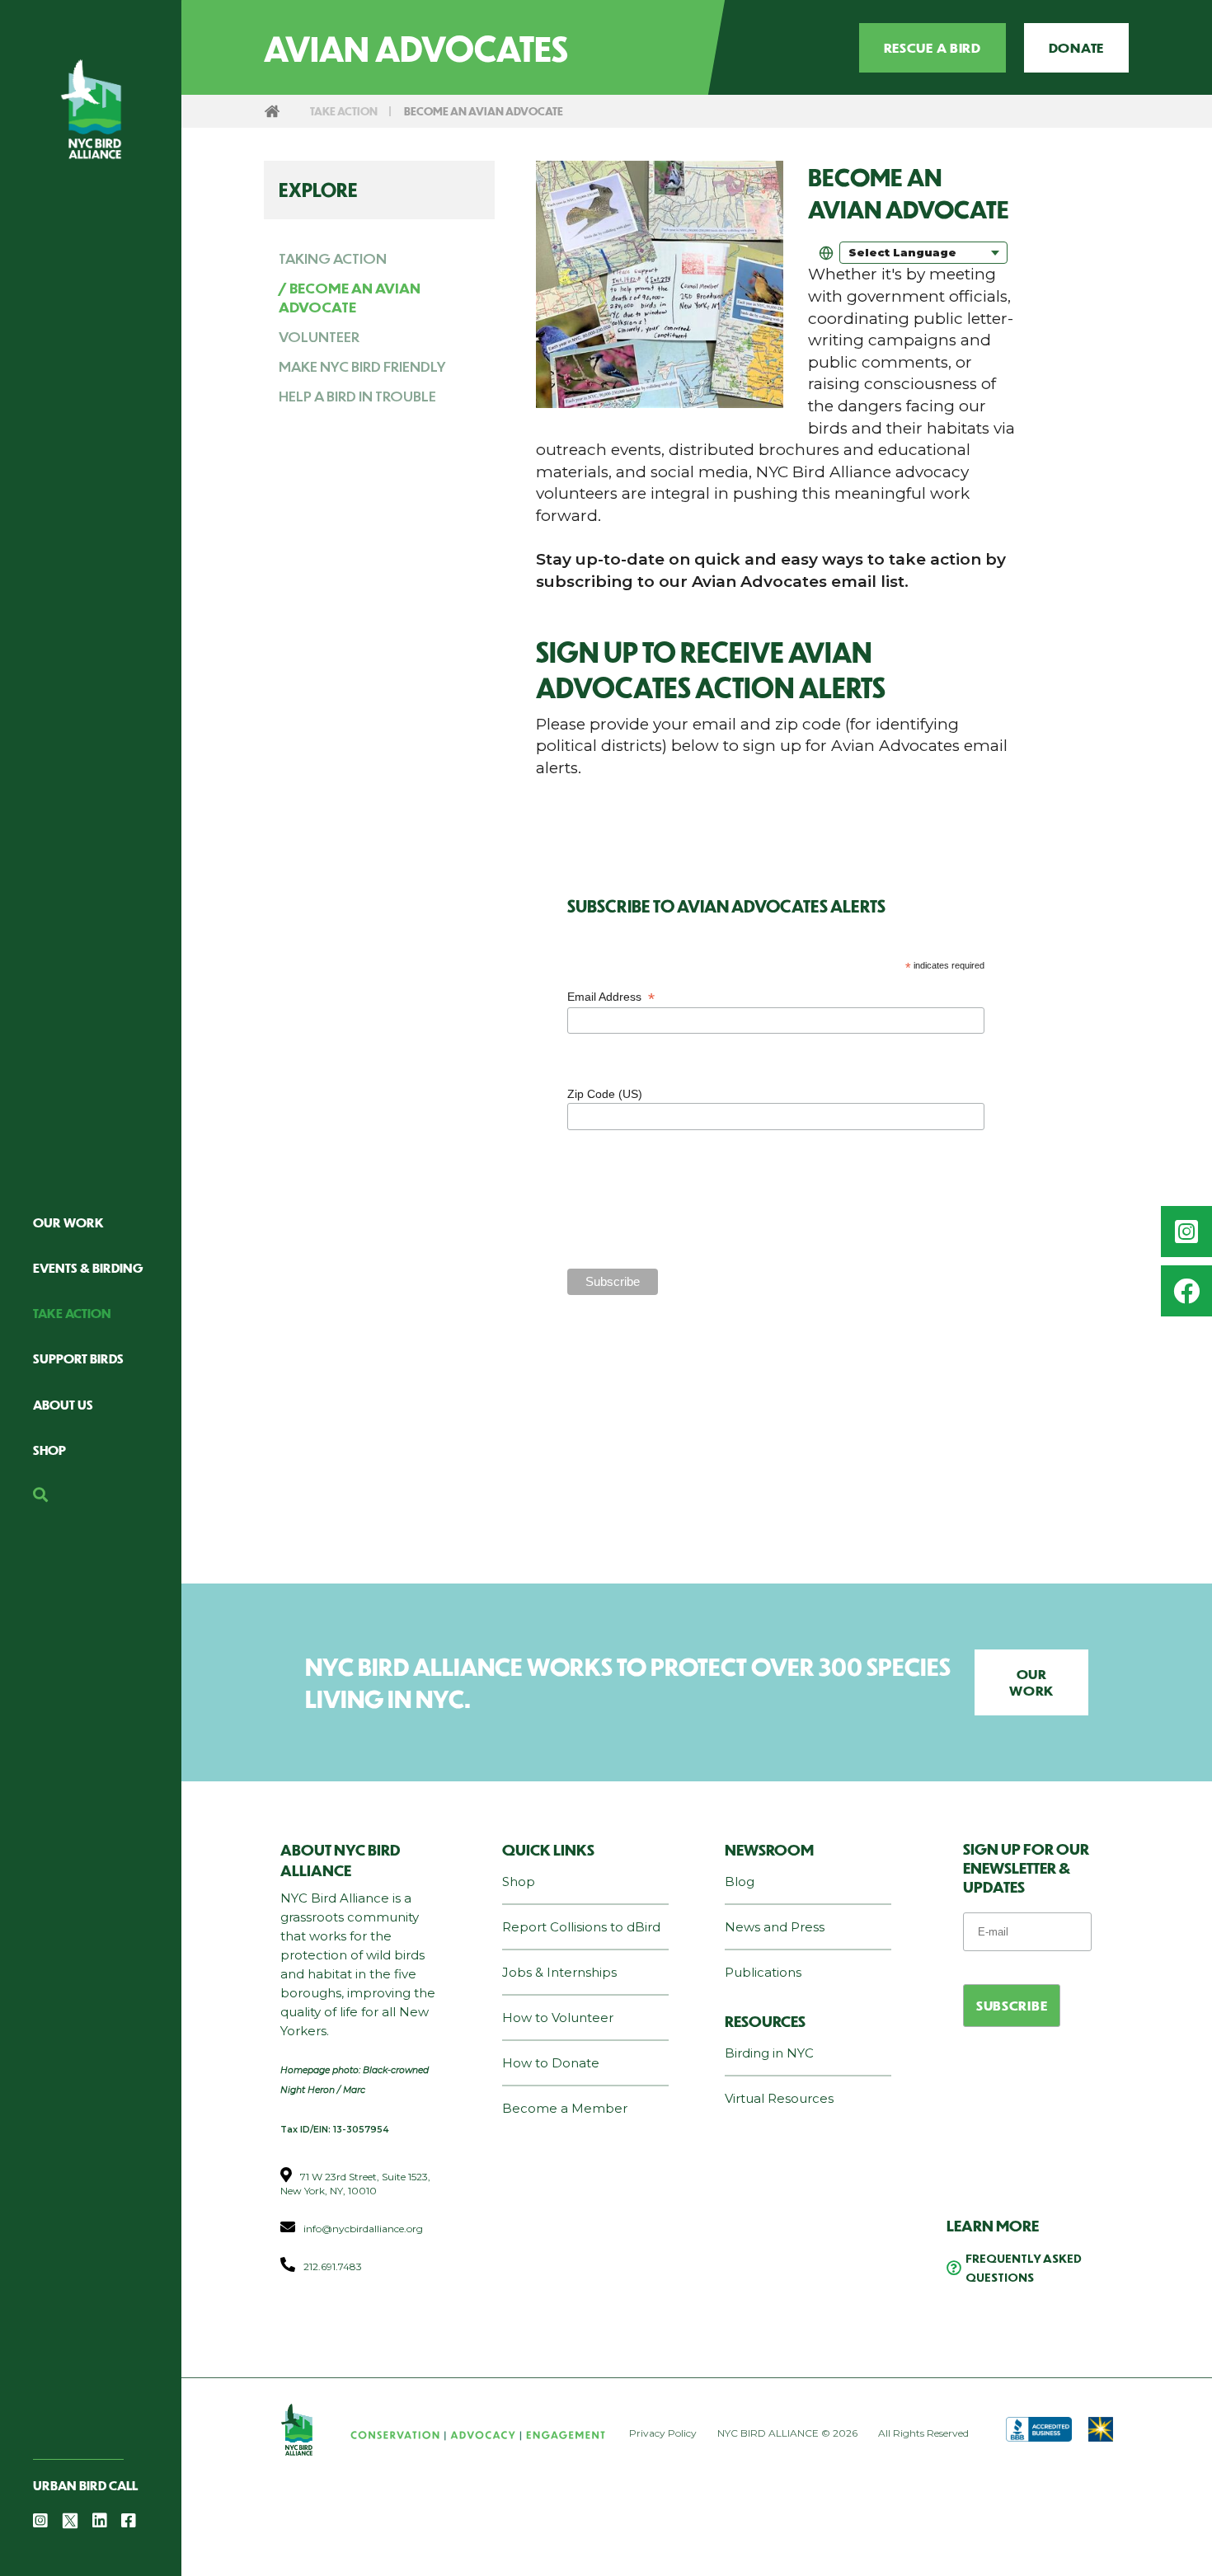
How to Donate (551, 2063)
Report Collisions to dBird (581, 1927)
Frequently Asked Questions (1024, 2267)
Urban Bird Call (85, 2485)
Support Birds (78, 1358)
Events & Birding (88, 1267)
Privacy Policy (663, 2433)
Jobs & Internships (559, 1972)
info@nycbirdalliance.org (363, 2229)
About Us (63, 1404)
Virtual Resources (779, 2098)
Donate (1076, 47)
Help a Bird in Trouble (357, 396)
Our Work (68, 1222)
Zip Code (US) (606, 1094)
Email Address (611, 997)
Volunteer (319, 336)
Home (272, 111)
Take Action (72, 1313)
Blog (740, 1882)
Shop (49, 1450)
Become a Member (565, 2108)
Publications (763, 1972)
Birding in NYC (769, 2053)
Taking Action (333, 258)
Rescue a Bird (932, 47)
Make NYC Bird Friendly (362, 366)
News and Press (775, 1927)
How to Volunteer (558, 2018)
